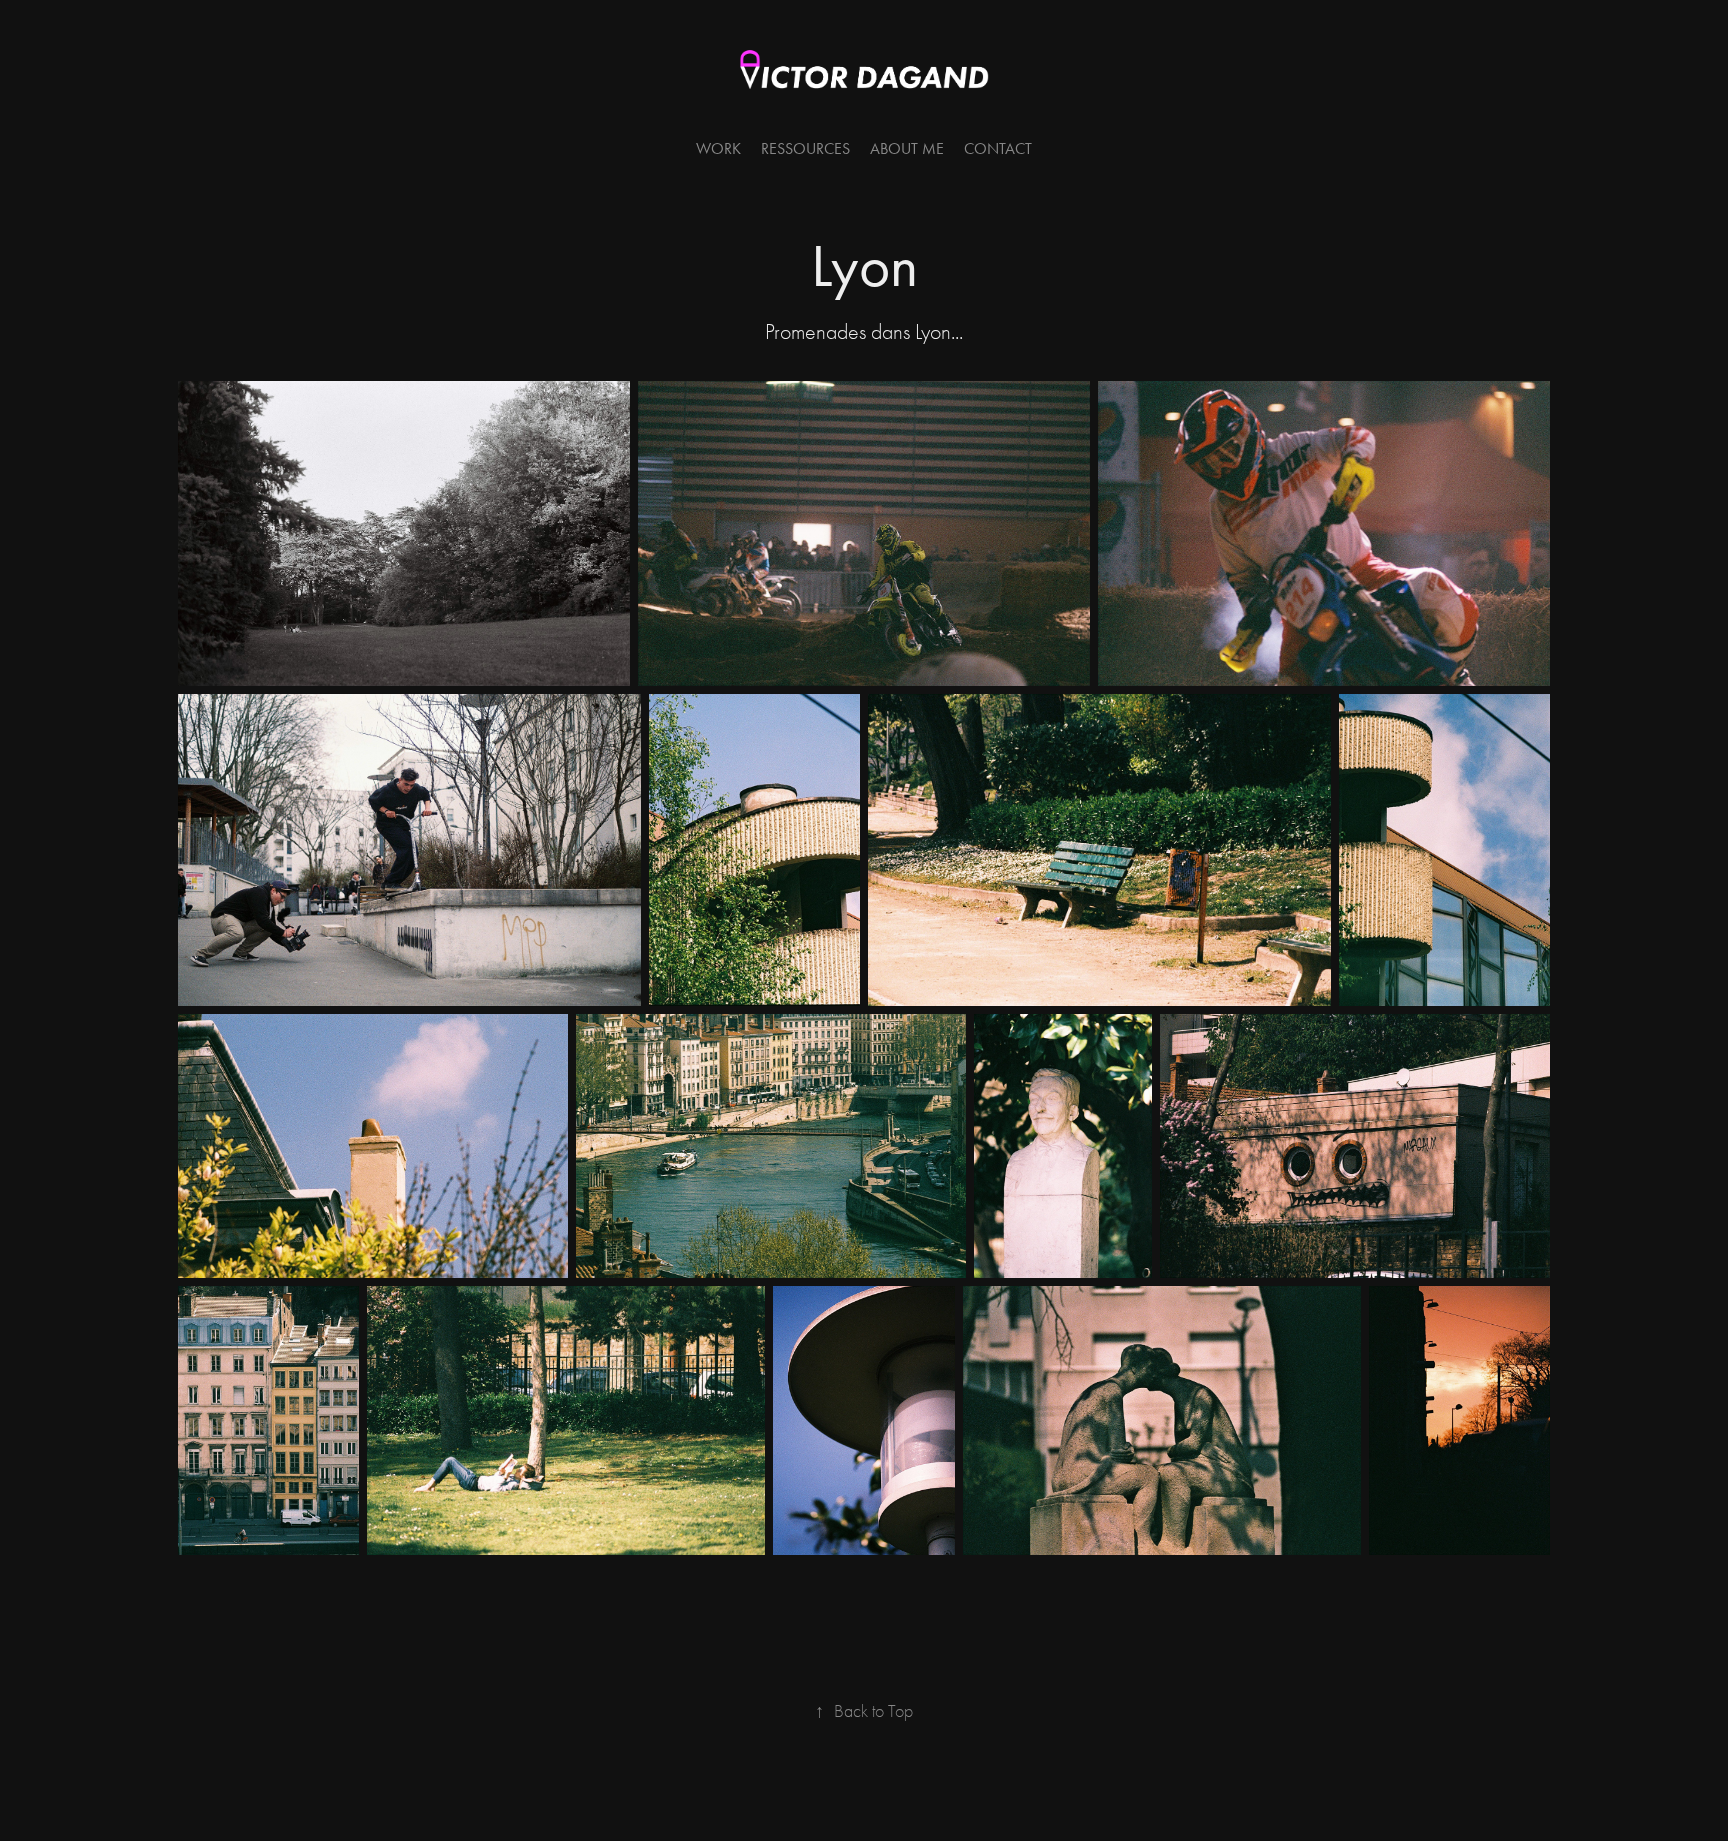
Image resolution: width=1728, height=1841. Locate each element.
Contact (998, 148)
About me (907, 148)
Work (718, 148)
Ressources (805, 148)
